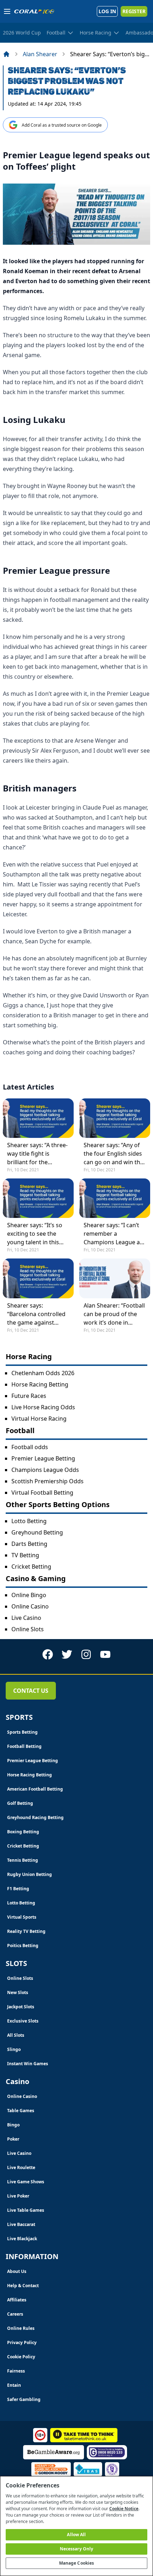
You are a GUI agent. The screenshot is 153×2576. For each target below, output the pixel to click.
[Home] (6, 54)
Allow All (76, 2535)
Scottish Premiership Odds (48, 1481)
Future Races (29, 1396)
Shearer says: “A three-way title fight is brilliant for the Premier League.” (37, 1154)
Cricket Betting (31, 1567)
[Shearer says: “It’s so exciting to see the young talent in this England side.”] (38, 1198)
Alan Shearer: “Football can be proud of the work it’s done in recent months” (114, 1314)
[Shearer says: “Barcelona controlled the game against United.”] (38, 1278)
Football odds (30, 1447)
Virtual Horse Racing (39, 1419)
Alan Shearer (40, 54)
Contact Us (31, 1691)
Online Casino (30, 1606)
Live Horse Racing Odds (43, 1407)
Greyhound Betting (37, 1532)
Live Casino (26, 1618)
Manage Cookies (77, 2563)
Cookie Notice (124, 2509)
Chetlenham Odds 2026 (43, 1373)
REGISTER (134, 11)
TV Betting (25, 1555)
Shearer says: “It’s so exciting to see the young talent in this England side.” (35, 1234)
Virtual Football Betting (42, 1493)
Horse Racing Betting (40, 1384)
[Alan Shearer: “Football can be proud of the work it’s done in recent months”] (115, 1278)
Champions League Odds (45, 1470)
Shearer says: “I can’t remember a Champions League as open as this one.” (113, 1234)
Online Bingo (29, 1595)
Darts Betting (29, 1544)
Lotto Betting (29, 1521)
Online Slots (28, 1629)
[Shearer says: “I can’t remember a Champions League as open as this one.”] (115, 1198)
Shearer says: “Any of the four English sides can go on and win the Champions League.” (114, 1154)
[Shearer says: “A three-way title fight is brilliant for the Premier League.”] (38, 1118)
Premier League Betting (43, 1458)
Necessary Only (77, 2549)
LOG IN (107, 11)
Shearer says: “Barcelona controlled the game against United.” (36, 1314)
